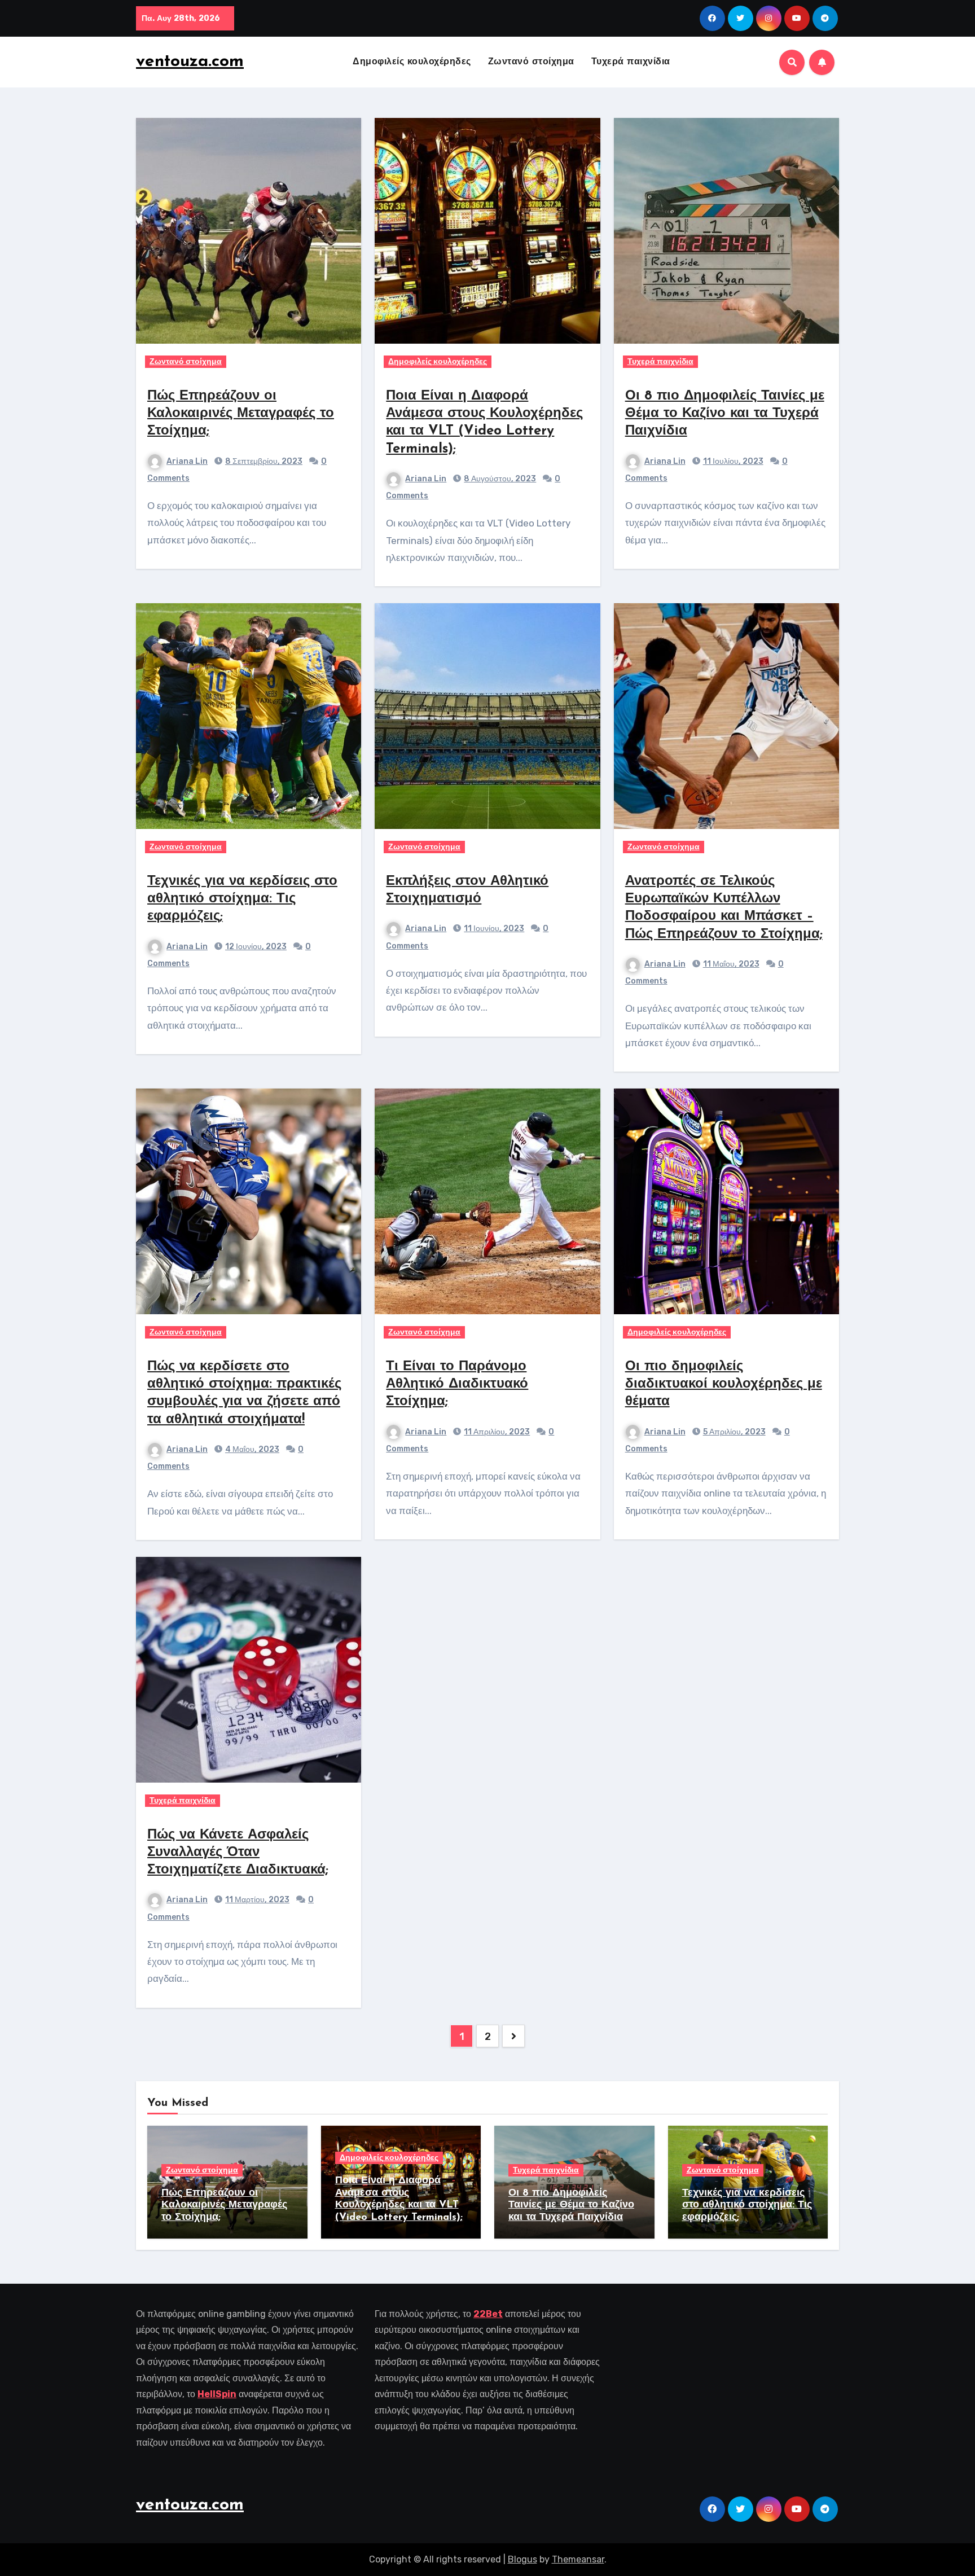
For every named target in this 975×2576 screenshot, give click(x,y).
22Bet (488, 2314)
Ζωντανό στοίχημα (531, 62)
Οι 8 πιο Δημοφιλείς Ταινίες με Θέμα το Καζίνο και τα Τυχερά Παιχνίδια (725, 414)
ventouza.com (190, 62)
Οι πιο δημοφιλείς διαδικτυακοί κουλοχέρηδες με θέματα (724, 1384)
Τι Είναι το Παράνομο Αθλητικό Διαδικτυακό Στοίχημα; (457, 1384)
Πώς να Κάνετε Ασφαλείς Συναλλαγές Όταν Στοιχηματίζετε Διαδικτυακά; (238, 1853)
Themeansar (578, 2559)
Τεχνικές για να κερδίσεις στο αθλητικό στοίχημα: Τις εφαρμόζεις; (242, 899)
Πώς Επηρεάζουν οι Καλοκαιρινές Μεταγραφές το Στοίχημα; (241, 414)
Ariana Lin (187, 461)
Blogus (522, 2559)
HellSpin (217, 2394)
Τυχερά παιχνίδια (631, 62)
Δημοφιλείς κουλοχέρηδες (412, 62)
